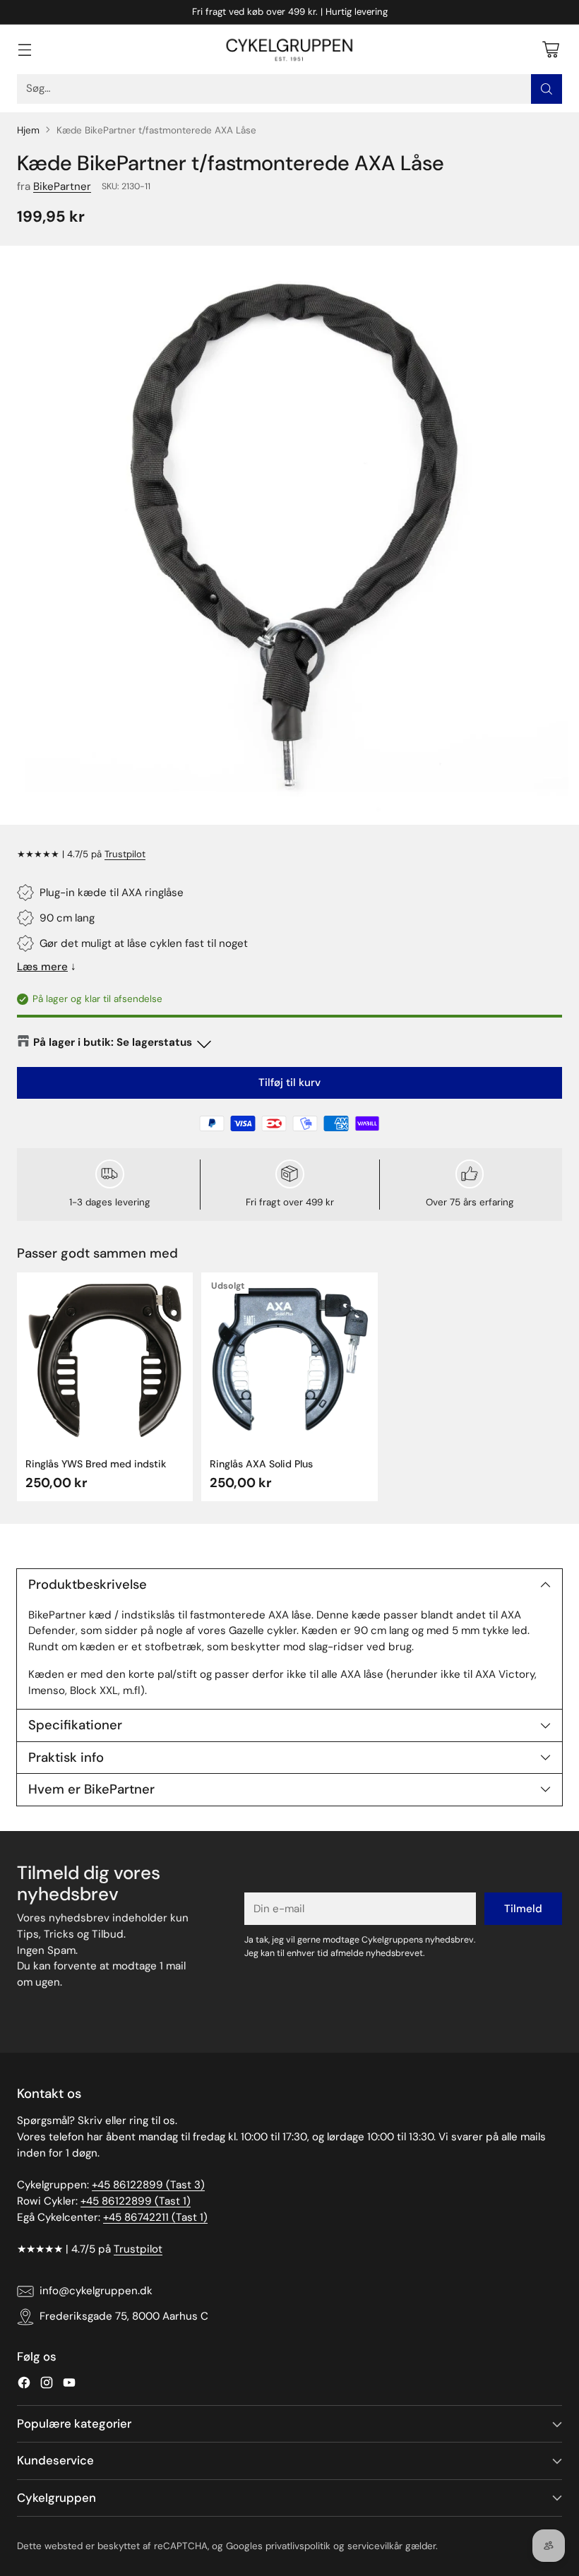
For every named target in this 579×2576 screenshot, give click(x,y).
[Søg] (547, 89)
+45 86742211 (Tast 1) (155, 2217)
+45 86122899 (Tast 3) (148, 2185)
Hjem (28, 130)
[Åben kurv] (550, 49)
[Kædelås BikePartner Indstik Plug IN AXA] (289, 535)
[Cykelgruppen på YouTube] (69, 2385)
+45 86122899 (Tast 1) (136, 2201)
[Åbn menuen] (24, 49)
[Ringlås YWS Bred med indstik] (105, 1360)
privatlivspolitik (298, 2546)
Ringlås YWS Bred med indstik (96, 1464)
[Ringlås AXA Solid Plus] (289, 1360)
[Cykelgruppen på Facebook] (24, 2385)
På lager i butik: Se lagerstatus (113, 1042)
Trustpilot (125, 854)
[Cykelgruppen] (289, 49)
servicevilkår (375, 2546)
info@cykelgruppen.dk (96, 2291)
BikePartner (62, 186)
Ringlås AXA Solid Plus (261, 1464)
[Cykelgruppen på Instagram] (47, 2385)
